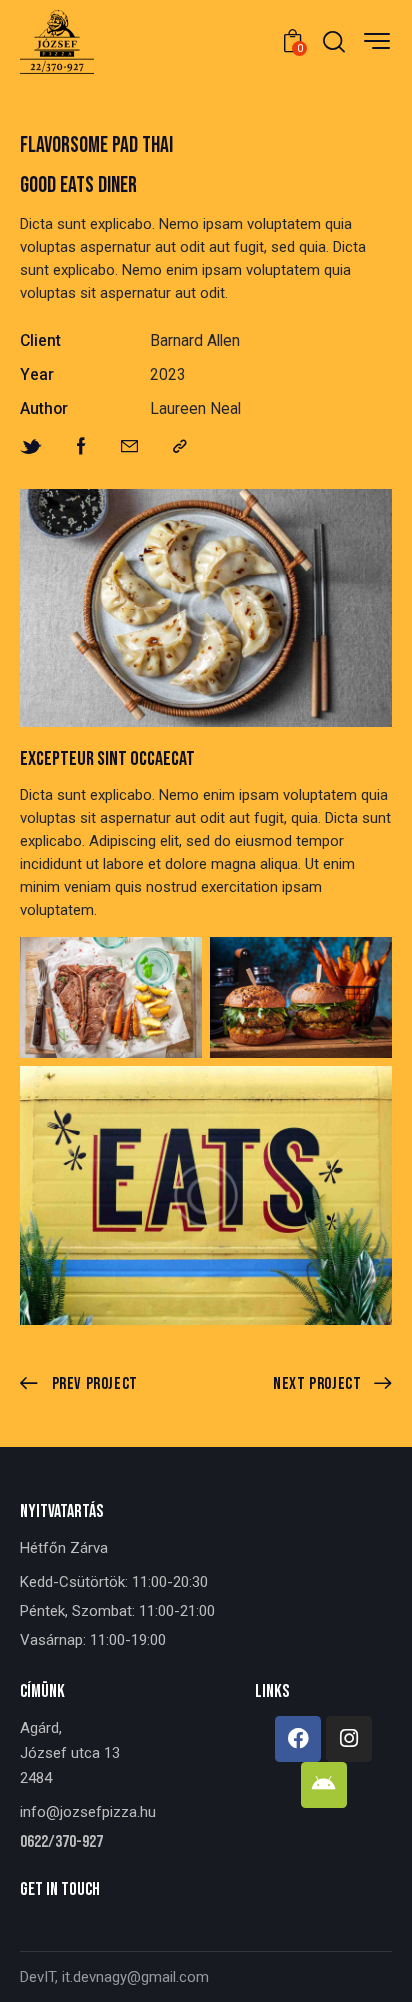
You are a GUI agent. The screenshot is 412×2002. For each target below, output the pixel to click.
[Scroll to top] (379, 1969)
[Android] (324, 1785)
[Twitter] (31, 447)
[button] (180, 447)
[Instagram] (349, 1739)
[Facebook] (81, 447)
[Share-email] (129, 447)
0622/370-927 (61, 1842)
